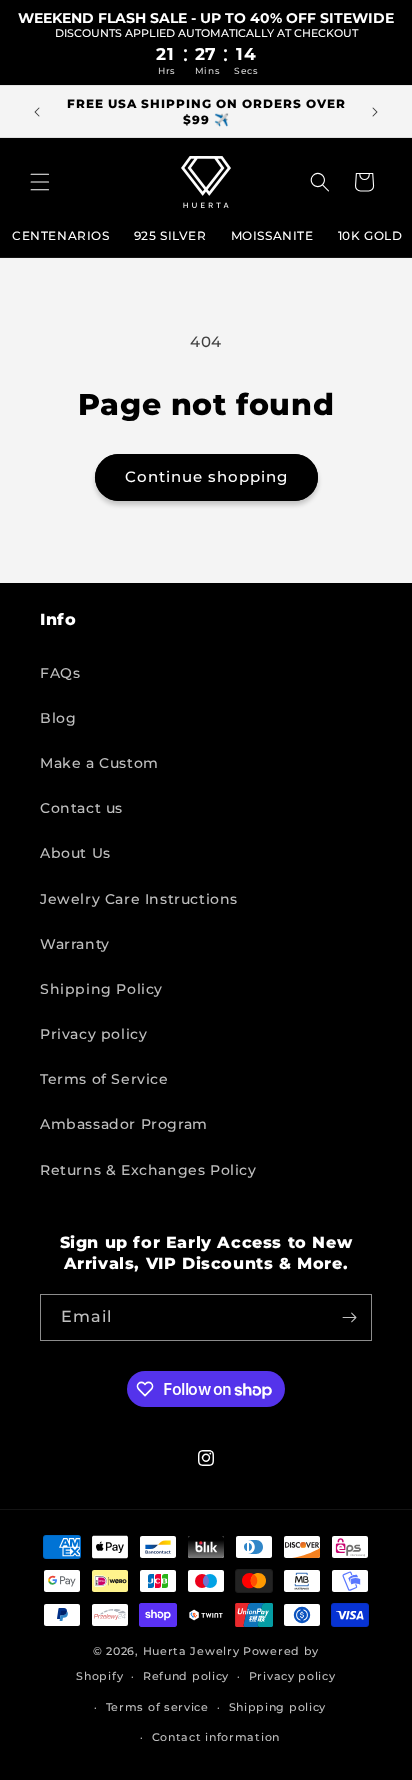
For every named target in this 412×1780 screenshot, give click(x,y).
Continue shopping (206, 476)
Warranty (75, 944)
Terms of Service (104, 1079)
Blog (58, 718)
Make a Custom (99, 763)
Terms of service (157, 1707)
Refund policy (186, 1676)
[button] (40, 182)
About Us (75, 853)
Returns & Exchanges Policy (148, 1170)
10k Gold (370, 235)
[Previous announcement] (37, 112)
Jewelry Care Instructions (139, 899)
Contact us (81, 808)
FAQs (60, 673)
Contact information (216, 1737)
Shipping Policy (101, 989)
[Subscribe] (349, 1317)
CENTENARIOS (61, 235)
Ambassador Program (124, 1124)
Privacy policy (93, 1034)
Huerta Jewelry (191, 1651)
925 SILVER (170, 235)
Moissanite (272, 235)
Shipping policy (278, 1707)
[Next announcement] (375, 112)
